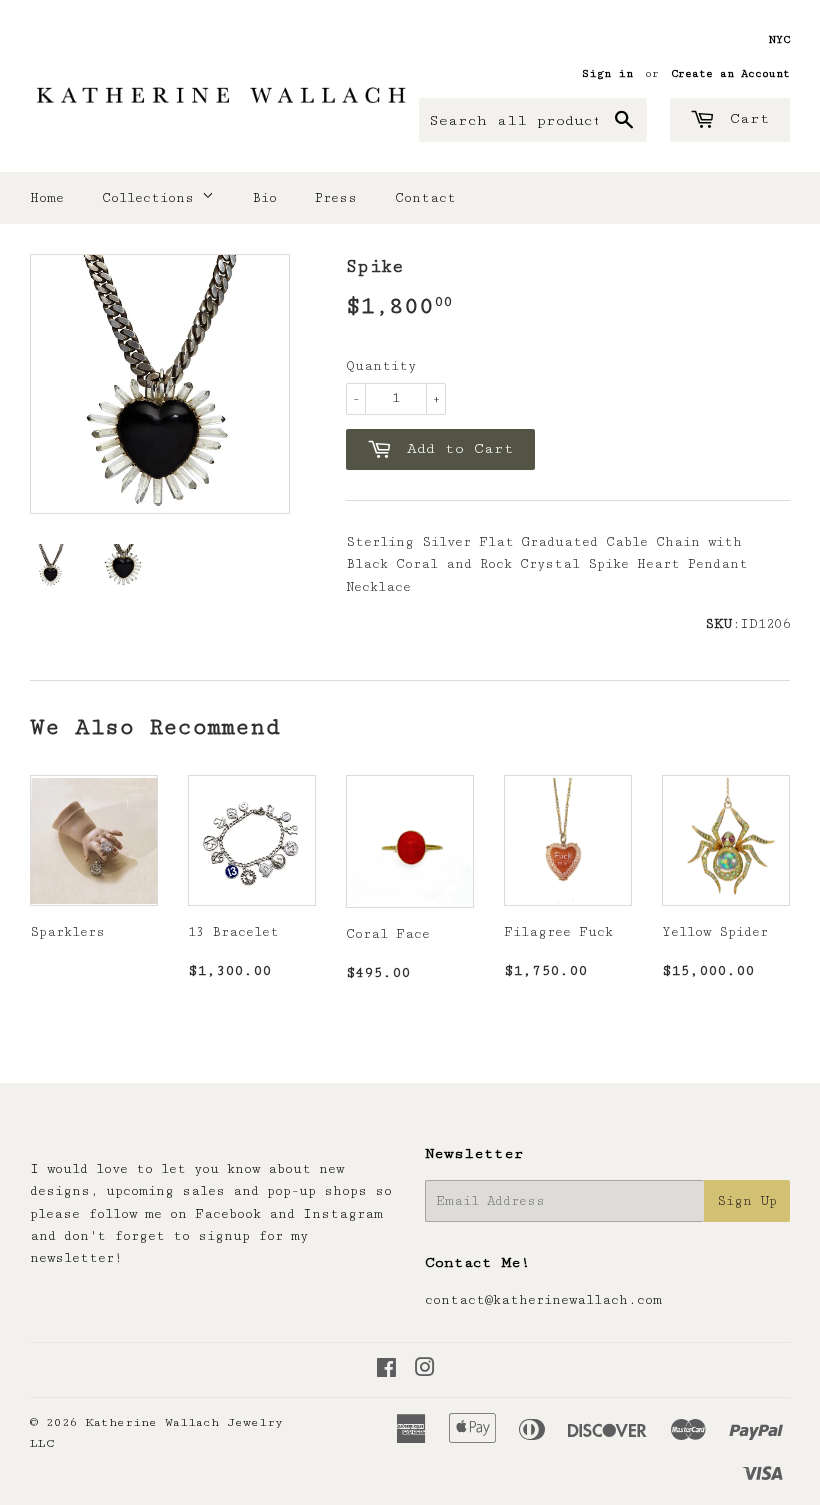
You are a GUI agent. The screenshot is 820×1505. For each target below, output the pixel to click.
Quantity (381, 366)
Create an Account (730, 73)
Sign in (607, 73)
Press (336, 198)
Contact (425, 198)
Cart (745, 118)
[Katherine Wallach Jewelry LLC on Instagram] (425, 1371)
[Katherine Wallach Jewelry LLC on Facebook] (386, 1371)
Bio (264, 198)
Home (47, 198)
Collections (152, 198)
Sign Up (747, 1201)
